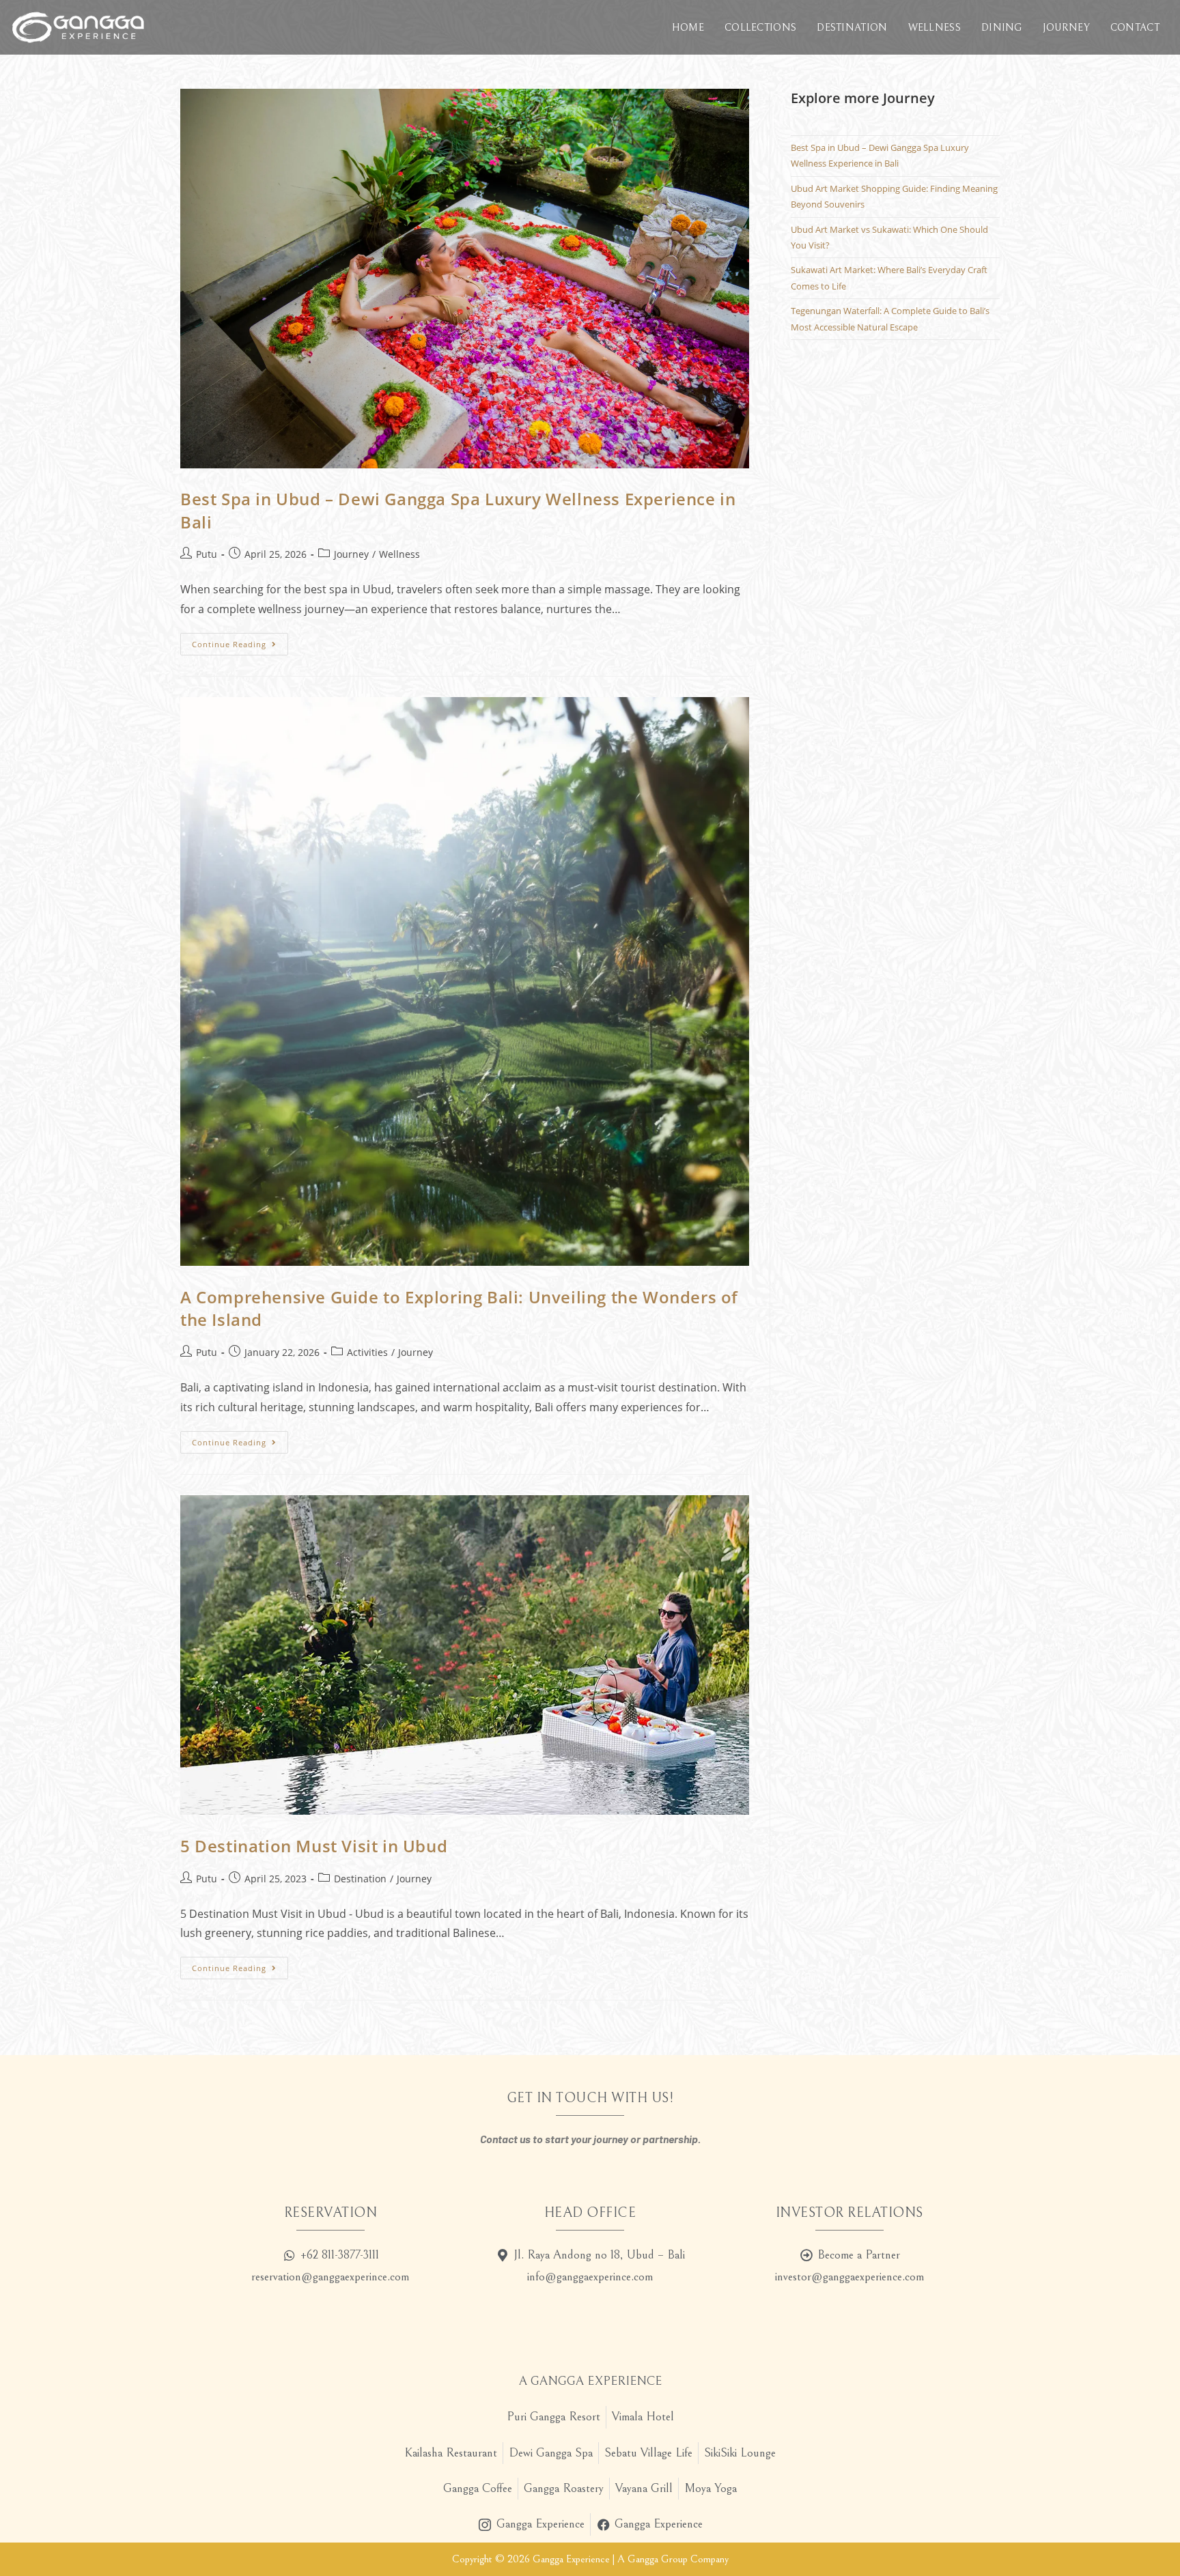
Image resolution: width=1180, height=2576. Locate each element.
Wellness (935, 28)
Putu (207, 554)
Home (688, 28)
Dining (1002, 28)
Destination (852, 28)
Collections (760, 28)
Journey (1066, 28)
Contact (1135, 28)
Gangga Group (658, 2559)
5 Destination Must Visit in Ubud (314, 1846)
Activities (367, 1352)
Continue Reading (240, 641)
